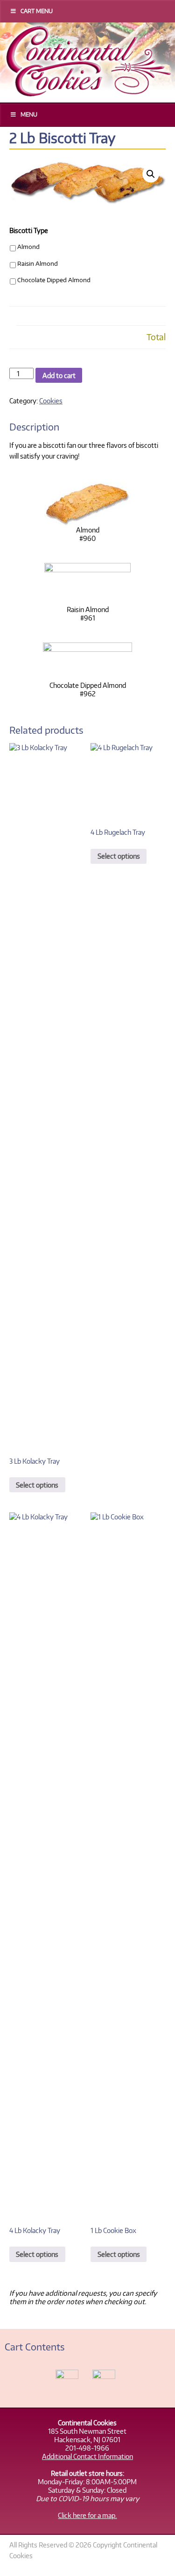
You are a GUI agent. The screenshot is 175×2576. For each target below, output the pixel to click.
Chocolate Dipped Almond (54, 280)
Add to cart (59, 375)
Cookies (51, 401)
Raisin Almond (38, 263)
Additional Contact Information (87, 2456)
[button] (151, 174)
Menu (29, 114)
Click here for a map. (87, 2515)
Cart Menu (37, 11)
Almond (28, 247)
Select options (37, 1485)
